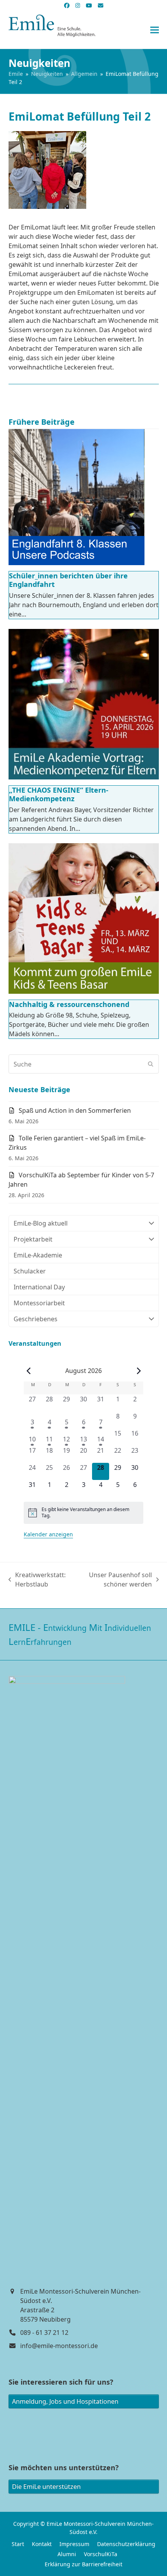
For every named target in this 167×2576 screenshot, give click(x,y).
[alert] (83, 1513)
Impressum (74, 2544)
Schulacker (30, 1271)
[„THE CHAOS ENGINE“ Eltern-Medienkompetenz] (84, 704)
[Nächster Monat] (139, 1371)
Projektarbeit (33, 1239)
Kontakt (42, 2544)
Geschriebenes (36, 1319)
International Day (39, 1287)
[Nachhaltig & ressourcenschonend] (84, 918)
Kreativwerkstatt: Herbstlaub (37, 1580)
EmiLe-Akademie (38, 1255)
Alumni (67, 2554)
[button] (155, 30)
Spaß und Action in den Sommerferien (75, 1110)
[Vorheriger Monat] (28, 1371)
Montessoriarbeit (39, 1303)
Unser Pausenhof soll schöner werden (115, 1580)
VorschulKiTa (101, 2554)
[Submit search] (151, 1064)
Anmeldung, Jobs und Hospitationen (65, 2401)
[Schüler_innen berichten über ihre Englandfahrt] (77, 497)
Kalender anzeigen (48, 1534)
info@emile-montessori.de (59, 2346)
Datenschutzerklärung (126, 2544)
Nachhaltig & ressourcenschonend (69, 1004)
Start (18, 2544)
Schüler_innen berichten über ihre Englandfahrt (68, 580)
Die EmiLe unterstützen (46, 2487)
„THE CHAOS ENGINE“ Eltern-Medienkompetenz (59, 794)
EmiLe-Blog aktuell (41, 1223)
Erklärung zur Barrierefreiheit (83, 2564)
